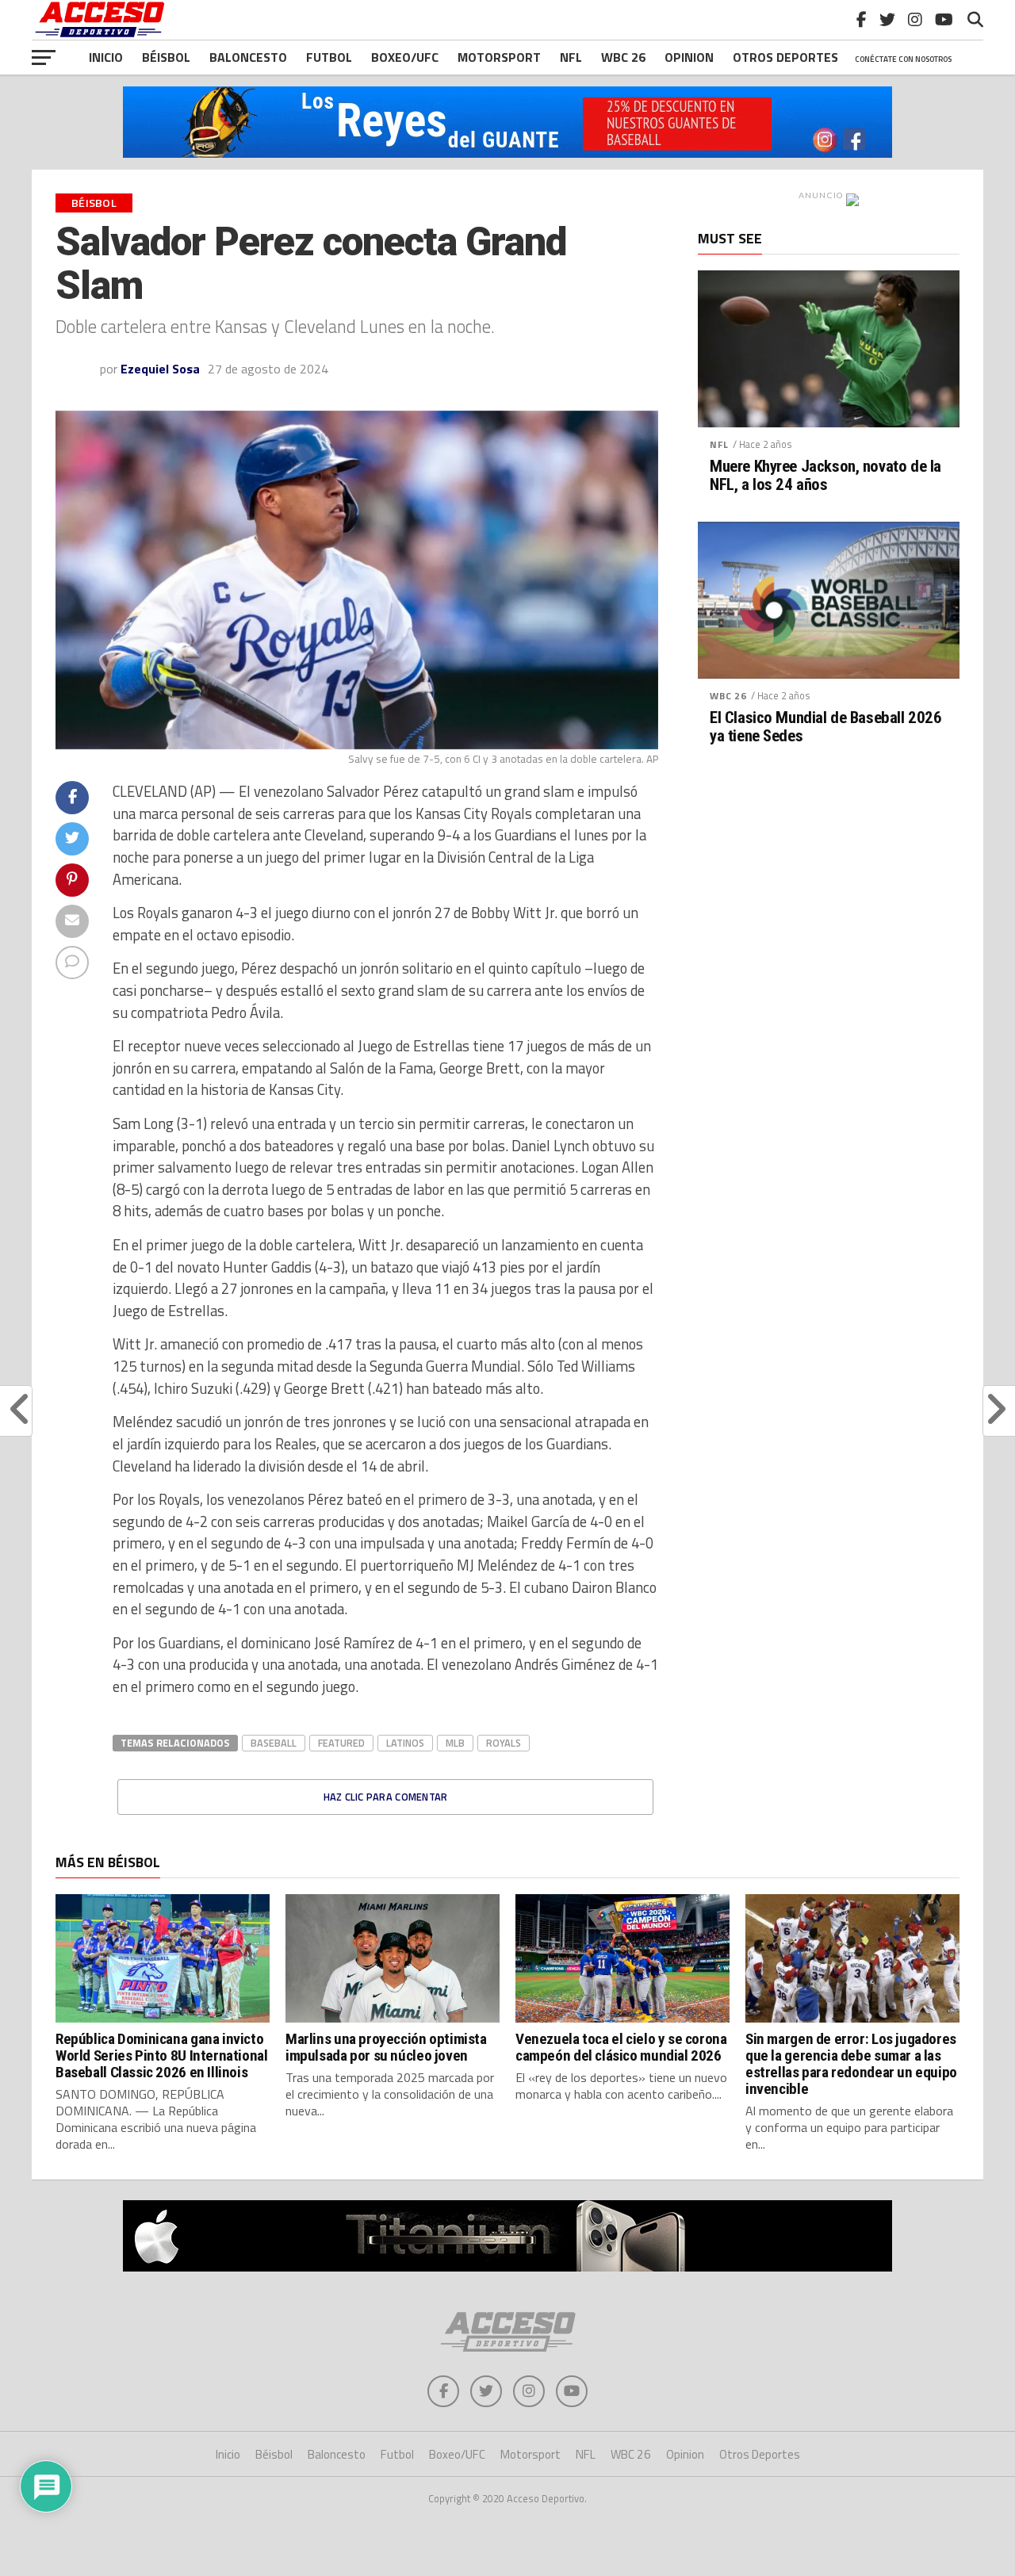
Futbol (329, 57)
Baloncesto (248, 57)
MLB (455, 1743)
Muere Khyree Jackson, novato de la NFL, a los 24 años (825, 476)
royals (504, 1743)
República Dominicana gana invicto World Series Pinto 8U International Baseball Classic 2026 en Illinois (162, 2055)
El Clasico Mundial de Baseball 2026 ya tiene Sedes (825, 727)
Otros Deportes (760, 2454)
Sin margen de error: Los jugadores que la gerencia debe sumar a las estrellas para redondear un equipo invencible (851, 2064)
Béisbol (166, 57)
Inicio (106, 57)
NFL (571, 57)
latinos (405, 1743)
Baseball (274, 1743)
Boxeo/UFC (405, 57)
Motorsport (499, 57)
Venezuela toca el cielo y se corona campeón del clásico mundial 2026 (621, 2047)
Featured (341, 1743)
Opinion (689, 57)
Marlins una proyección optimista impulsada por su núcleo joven (386, 2047)
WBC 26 (623, 57)
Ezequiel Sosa (160, 369)
